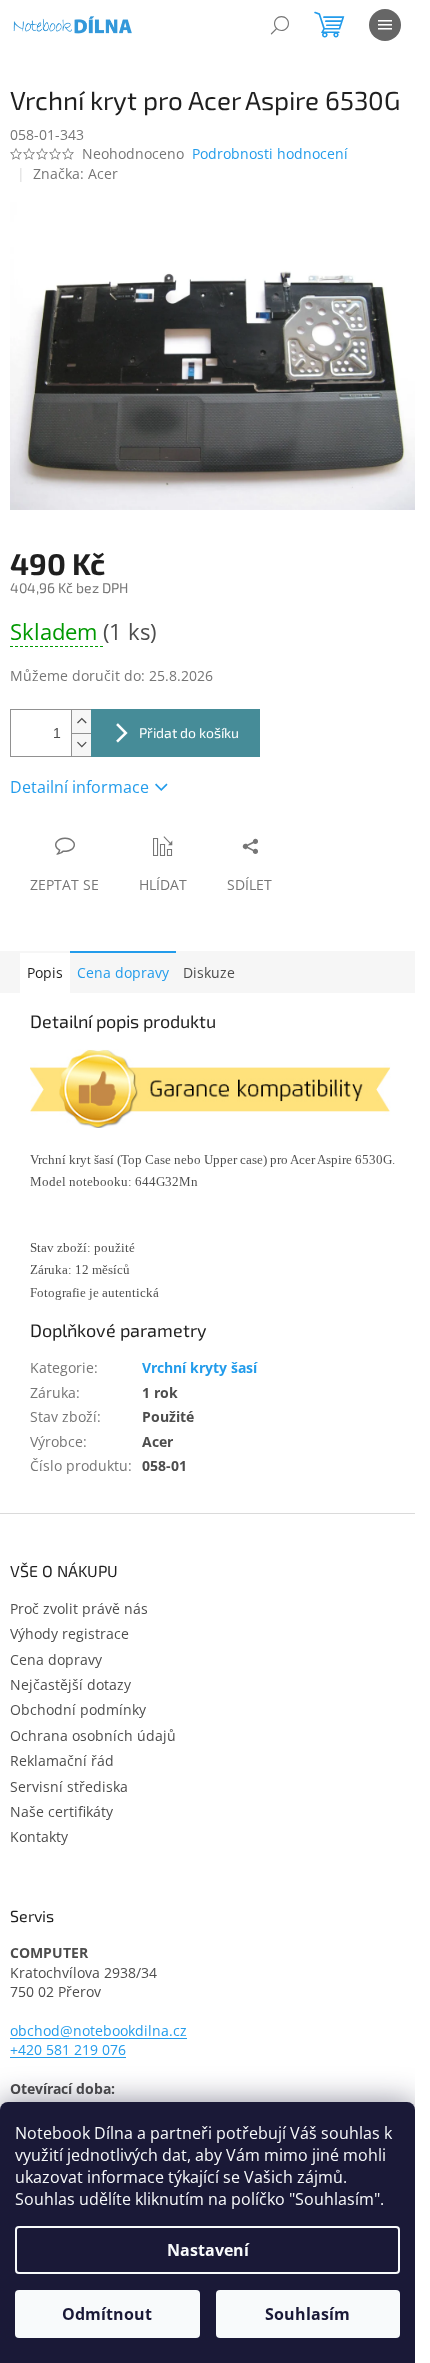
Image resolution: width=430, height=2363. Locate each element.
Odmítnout (107, 2314)
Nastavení (208, 2250)
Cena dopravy (123, 972)
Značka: (75, 173)
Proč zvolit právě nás (79, 1608)
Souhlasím (307, 2314)
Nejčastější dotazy (70, 1684)
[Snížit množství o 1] (81, 744)
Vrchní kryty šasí (199, 1367)
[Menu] (385, 25)
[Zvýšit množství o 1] (81, 721)
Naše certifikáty (61, 1811)
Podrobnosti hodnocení (270, 153)
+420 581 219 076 (68, 2049)
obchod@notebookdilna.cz (98, 2030)
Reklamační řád (62, 1760)
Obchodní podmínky (78, 1709)
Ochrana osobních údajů (93, 1735)
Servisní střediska (69, 1786)
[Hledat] (280, 25)
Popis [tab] (45, 972)
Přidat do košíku (189, 732)
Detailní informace (79, 787)
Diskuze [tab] (209, 972)
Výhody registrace (69, 1633)
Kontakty (39, 1836)
